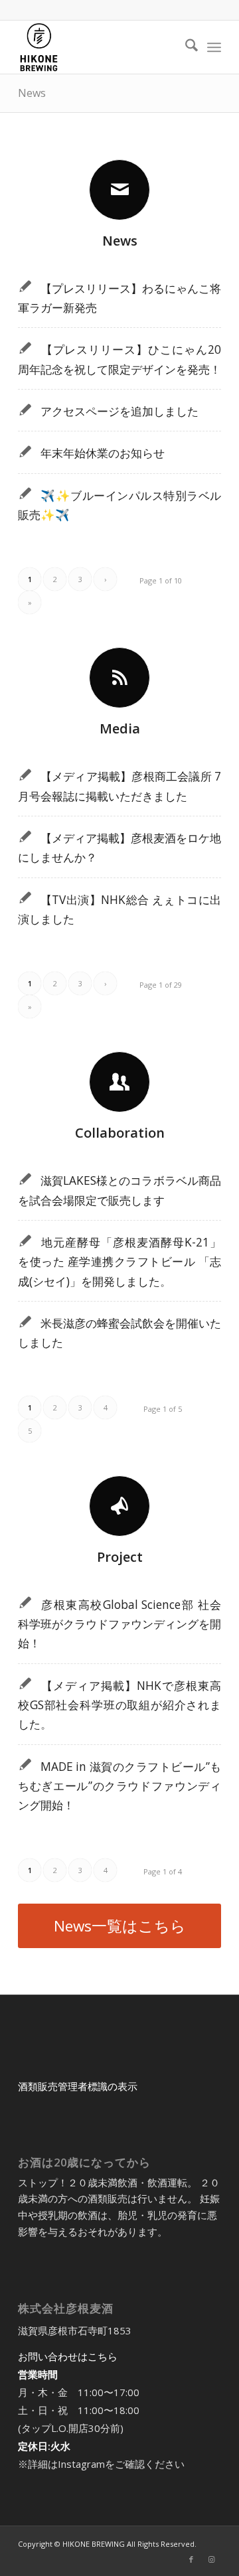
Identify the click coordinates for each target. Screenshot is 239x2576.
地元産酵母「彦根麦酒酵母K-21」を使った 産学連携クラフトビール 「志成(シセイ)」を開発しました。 (119, 1262)
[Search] (185, 47)
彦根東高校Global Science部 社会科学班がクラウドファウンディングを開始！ (119, 1624)
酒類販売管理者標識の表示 (78, 2086)
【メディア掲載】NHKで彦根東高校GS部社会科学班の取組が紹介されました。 (119, 1705)
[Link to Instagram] (211, 2559)
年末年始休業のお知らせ (103, 453)
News (32, 93)
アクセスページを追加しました (119, 411)
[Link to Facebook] (191, 2559)
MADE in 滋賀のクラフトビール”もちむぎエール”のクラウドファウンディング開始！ (119, 1786)
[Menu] (214, 47)
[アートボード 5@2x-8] (99, 47)
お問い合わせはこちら (68, 2356)
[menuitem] (185, 47)
